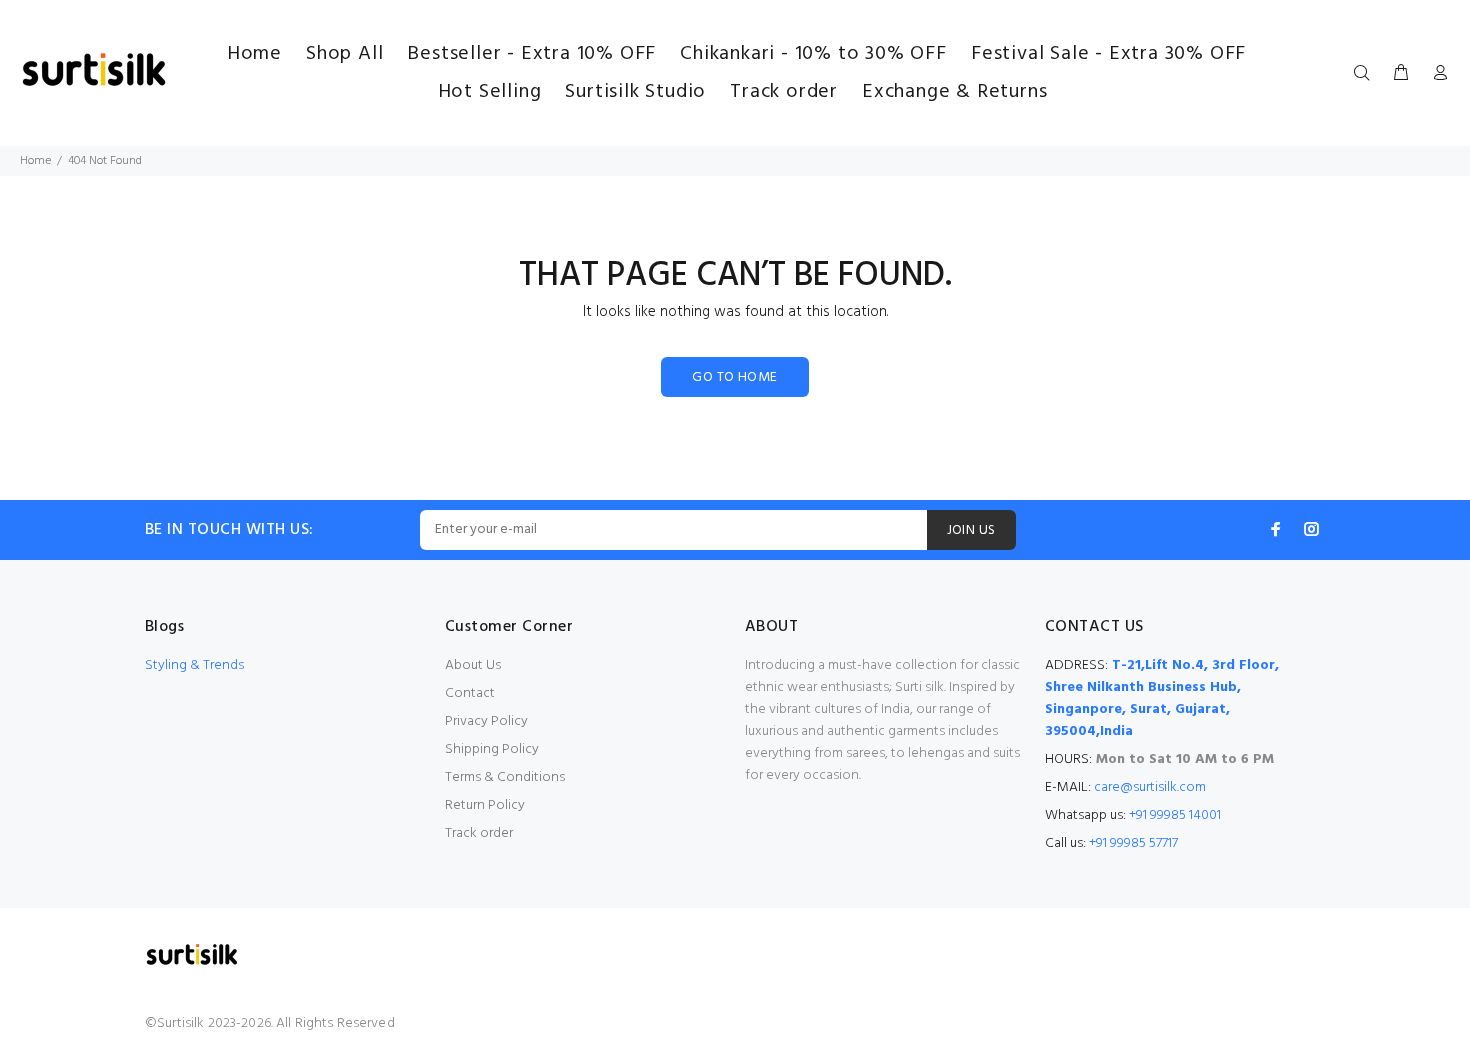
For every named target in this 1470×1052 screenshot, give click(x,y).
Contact (470, 693)
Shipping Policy (492, 749)
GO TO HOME (734, 377)
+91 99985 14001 (1175, 815)
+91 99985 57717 (1133, 843)
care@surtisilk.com (1150, 787)
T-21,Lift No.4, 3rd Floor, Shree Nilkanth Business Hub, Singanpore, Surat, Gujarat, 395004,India (1162, 698)
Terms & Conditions (505, 777)
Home (35, 161)
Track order (479, 833)
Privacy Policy (486, 721)
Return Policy (485, 805)
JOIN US (971, 530)
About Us (473, 665)
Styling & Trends (194, 665)
